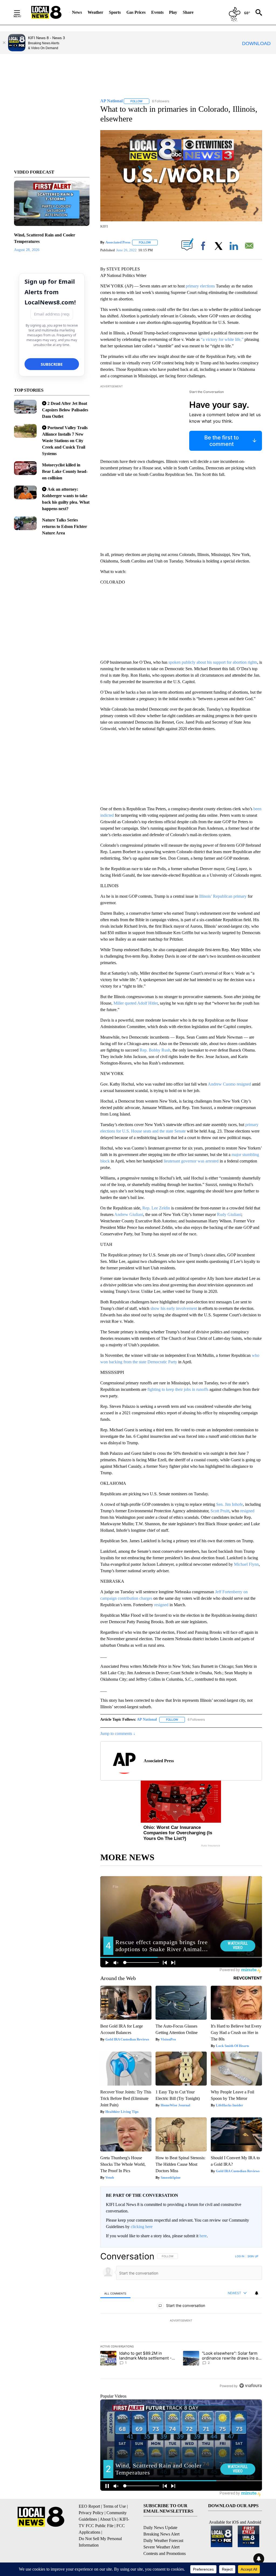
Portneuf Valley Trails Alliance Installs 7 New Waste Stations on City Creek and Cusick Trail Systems (65, 441)
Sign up (253, 2256)
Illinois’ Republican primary (223, 896)
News (77, 12)
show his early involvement (174, 1308)
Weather (95, 12)
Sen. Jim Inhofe (230, 1504)
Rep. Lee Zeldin (156, 1208)
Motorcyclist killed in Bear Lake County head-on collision (65, 471)
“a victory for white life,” (222, 339)
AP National (147, 1719)
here (203, 2236)
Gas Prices (136, 12)
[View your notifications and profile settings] (257, 2293)
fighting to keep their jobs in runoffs (178, 1389)
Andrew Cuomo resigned (229, 1084)
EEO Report (89, 2506)
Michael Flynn (246, 1564)
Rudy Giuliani (229, 1214)
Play (173, 12)
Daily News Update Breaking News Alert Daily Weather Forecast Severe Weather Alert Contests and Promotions (165, 2541)
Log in (240, 2256)
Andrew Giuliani (129, 1214)
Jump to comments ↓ (118, 1733)
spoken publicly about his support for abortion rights (213, 662)
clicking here (142, 2227)
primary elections (200, 286)
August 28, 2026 (27, 250)
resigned (247, 1511)
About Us (108, 2519)
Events (157, 12)
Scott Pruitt (220, 1511)
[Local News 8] (46, 12)
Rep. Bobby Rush (155, 1050)
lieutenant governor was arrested (191, 1161)
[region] (181, 2321)
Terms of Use (114, 2506)
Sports (115, 12)
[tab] (115, 2293)
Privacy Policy (91, 2513)
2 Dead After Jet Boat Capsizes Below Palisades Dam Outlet (65, 410)
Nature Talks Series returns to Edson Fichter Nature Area (65, 526)
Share (188, 12)
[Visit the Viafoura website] (251, 2386)
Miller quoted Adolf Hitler (136, 1003)
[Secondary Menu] (21, 12)
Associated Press (118, 242)
